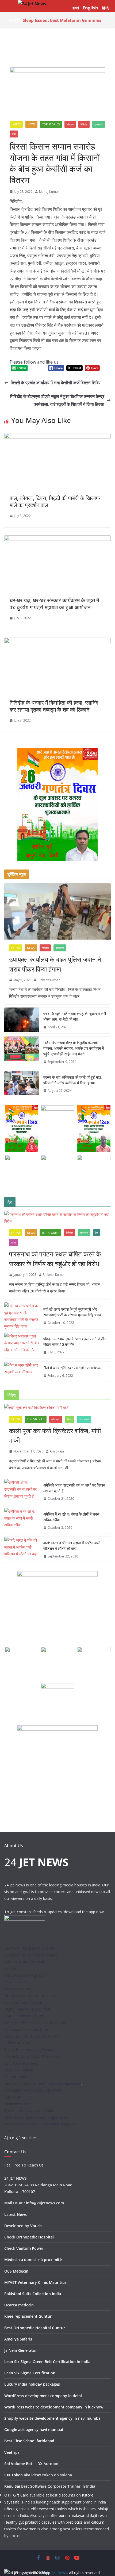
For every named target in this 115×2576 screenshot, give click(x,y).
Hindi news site (17, 2104)
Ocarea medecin (19, 2305)
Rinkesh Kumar (49, 980)
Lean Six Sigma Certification (30, 2373)
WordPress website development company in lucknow (54, 2407)
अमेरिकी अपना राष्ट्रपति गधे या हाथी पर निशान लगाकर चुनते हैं (74, 1488)
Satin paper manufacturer (26, 2029)
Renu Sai (12, 2486)
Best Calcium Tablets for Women (33, 2036)
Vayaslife (12, 2502)
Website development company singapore (41, 2124)
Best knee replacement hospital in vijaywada (43, 2083)
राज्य (14, 1242)
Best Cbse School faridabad (29, 2441)
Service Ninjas (16, 1982)
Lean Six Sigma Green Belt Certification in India (47, 2362)
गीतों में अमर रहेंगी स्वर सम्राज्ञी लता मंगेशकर (72, 1368)
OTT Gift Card (16, 2495)
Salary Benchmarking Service (29, 2050)
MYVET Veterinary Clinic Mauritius (35, 2282)
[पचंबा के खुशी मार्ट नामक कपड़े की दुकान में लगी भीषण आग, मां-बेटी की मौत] (22, 1020)
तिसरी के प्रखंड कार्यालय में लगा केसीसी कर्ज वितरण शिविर (56, 383)
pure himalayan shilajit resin (83, 2515)
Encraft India (15, 2077)
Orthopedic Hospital (35, 2237)
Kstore (88, 2495)
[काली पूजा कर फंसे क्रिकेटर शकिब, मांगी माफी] (57, 1407)
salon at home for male (25, 1962)
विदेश (70, 1419)
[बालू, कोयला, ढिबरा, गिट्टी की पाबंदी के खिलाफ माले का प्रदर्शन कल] (57, 437)
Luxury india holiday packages (32, 2384)
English (90, 8)
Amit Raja (57, 1451)
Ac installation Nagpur (23, 2002)
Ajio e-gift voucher (20, 2138)
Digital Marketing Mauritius (28, 2009)
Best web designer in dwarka (29, 1948)
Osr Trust (12, 2097)
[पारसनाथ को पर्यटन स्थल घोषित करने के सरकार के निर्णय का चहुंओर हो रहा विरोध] (57, 1218)
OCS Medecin (16, 2271)
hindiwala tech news (22, 2063)
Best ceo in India (19, 2070)
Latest (16, 124)
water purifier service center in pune (35, 2023)
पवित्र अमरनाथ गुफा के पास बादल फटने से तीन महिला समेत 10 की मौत (75, 1342)
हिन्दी (106, 8)
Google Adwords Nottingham (30, 1996)
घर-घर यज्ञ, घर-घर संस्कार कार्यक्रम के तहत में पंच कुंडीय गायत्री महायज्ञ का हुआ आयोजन (54, 604)
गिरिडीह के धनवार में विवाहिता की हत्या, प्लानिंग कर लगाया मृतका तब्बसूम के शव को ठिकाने (54, 706)
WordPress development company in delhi (43, 2396)
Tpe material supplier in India (29, 2111)
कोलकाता (56, 1419)
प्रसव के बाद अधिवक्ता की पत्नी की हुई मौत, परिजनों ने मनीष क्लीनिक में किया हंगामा (73, 1080)
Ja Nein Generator (21, 2350)
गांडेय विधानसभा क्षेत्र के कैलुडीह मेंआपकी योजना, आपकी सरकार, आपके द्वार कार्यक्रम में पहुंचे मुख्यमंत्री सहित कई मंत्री (74, 1048)
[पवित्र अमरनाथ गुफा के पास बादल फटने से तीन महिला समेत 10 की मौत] (22, 1346)
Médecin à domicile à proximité (33, 2260)
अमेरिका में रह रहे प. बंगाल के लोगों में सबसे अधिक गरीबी (71, 1517)
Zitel (8, 2131)
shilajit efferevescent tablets (43, 2509)
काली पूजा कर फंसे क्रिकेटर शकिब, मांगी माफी (55, 1435)
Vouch (36, 2226)
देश (97, 1233)
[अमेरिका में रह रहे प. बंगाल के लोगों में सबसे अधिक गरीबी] (22, 1521)
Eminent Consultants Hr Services (32, 2056)
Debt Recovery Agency (24, 1975)
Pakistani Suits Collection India (33, 2294)
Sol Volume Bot (18, 2464)
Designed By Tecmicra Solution (31, 1955)
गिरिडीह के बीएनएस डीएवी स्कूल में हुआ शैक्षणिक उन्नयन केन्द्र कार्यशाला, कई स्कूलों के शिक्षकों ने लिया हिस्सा (57, 400)
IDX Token (14, 2475)
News (31, 124)
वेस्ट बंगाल (84, 1419)
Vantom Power (30, 2248)
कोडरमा (70, 124)
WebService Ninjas (20, 1989)
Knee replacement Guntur (28, 2316)
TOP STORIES (51, 124)
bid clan (11, 1968)
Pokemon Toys (18, 2043)
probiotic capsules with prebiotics (54, 2522)
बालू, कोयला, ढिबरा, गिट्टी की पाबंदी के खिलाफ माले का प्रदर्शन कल (55, 501)
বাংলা (76, 8)
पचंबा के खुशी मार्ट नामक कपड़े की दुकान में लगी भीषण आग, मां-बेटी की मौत (75, 1016)
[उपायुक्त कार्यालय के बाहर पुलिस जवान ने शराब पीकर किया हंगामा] (57, 911)
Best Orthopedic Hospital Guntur (35, 2328)
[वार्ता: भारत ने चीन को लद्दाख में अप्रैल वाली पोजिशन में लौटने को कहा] (22, 1550)
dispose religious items (24, 2016)
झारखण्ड (99, 124)
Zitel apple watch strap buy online (33, 2090)
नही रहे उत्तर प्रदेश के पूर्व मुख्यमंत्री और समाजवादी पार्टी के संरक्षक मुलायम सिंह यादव (72, 1312)
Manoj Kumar (49, 192)
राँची (14, 134)
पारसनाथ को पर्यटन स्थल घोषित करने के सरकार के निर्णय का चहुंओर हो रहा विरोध (55, 1259)
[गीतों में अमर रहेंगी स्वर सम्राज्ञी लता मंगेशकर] (22, 1372)
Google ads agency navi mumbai (34, 2430)
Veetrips (12, 2452)
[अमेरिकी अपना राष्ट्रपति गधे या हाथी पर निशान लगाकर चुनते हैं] (22, 1492)
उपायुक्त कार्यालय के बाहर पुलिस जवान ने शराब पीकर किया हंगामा (55, 964)
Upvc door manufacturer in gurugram (37, 2117)
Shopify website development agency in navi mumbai (53, 2418)
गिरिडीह (84, 124)
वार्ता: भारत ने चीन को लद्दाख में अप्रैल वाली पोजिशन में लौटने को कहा (72, 1546)
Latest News (16, 2214)
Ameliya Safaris (18, 2339)
